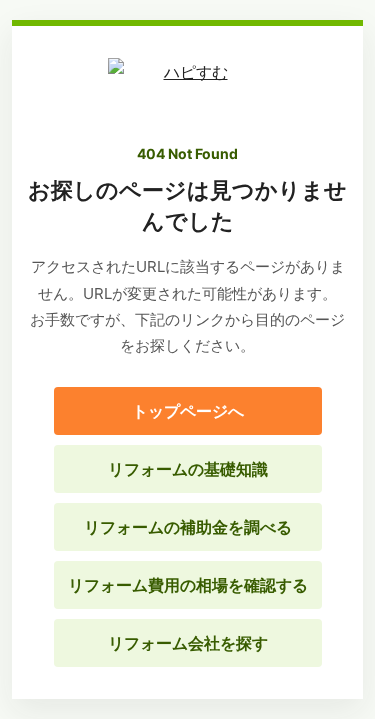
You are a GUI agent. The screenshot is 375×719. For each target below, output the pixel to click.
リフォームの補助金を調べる (188, 527)
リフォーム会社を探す (188, 643)
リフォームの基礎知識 (188, 469)
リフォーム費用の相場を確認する (188, 585)
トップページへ (188, 411)
